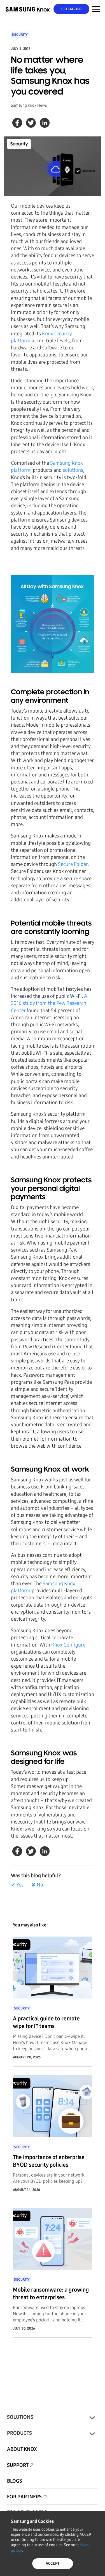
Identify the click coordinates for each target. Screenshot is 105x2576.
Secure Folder (73, 864)
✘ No (37, 1885)
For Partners (24, 2497)
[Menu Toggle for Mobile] (96, 9)
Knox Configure (68, 1645)
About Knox (22, 2449)
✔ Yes (17, 1885)
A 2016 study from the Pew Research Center (49, 1003)
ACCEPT (53, 2563)
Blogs (15, 2481)
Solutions (20, 2417)
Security (20, 35)
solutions (73, 470)
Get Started (72, 9)
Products (19, 2433)
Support (18, 2465)
